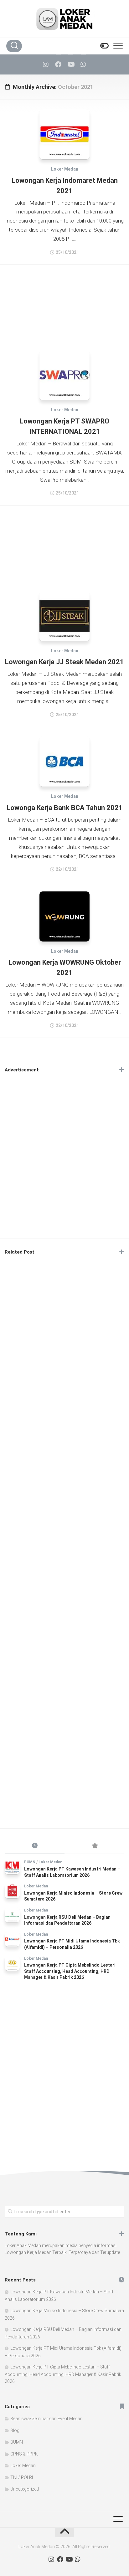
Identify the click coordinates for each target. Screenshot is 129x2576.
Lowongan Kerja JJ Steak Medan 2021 (64, 662)
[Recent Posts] (35, 1846)
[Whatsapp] (83, 64)
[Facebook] (58, 64)
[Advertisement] (64, 303)
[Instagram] (46, 64)
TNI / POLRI (22, 2477)
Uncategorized (25, 2489)
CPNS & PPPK (24, 2454)
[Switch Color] (104, 46)
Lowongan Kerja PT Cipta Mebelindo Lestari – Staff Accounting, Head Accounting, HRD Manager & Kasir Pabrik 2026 (72, 1971)
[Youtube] (71, 64)
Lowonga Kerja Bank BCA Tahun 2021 (65, 808)
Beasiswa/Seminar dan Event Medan (46, 2419)
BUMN (30, 1862)
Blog (15, 2430)
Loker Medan (65, 169)
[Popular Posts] (94, 1846)
